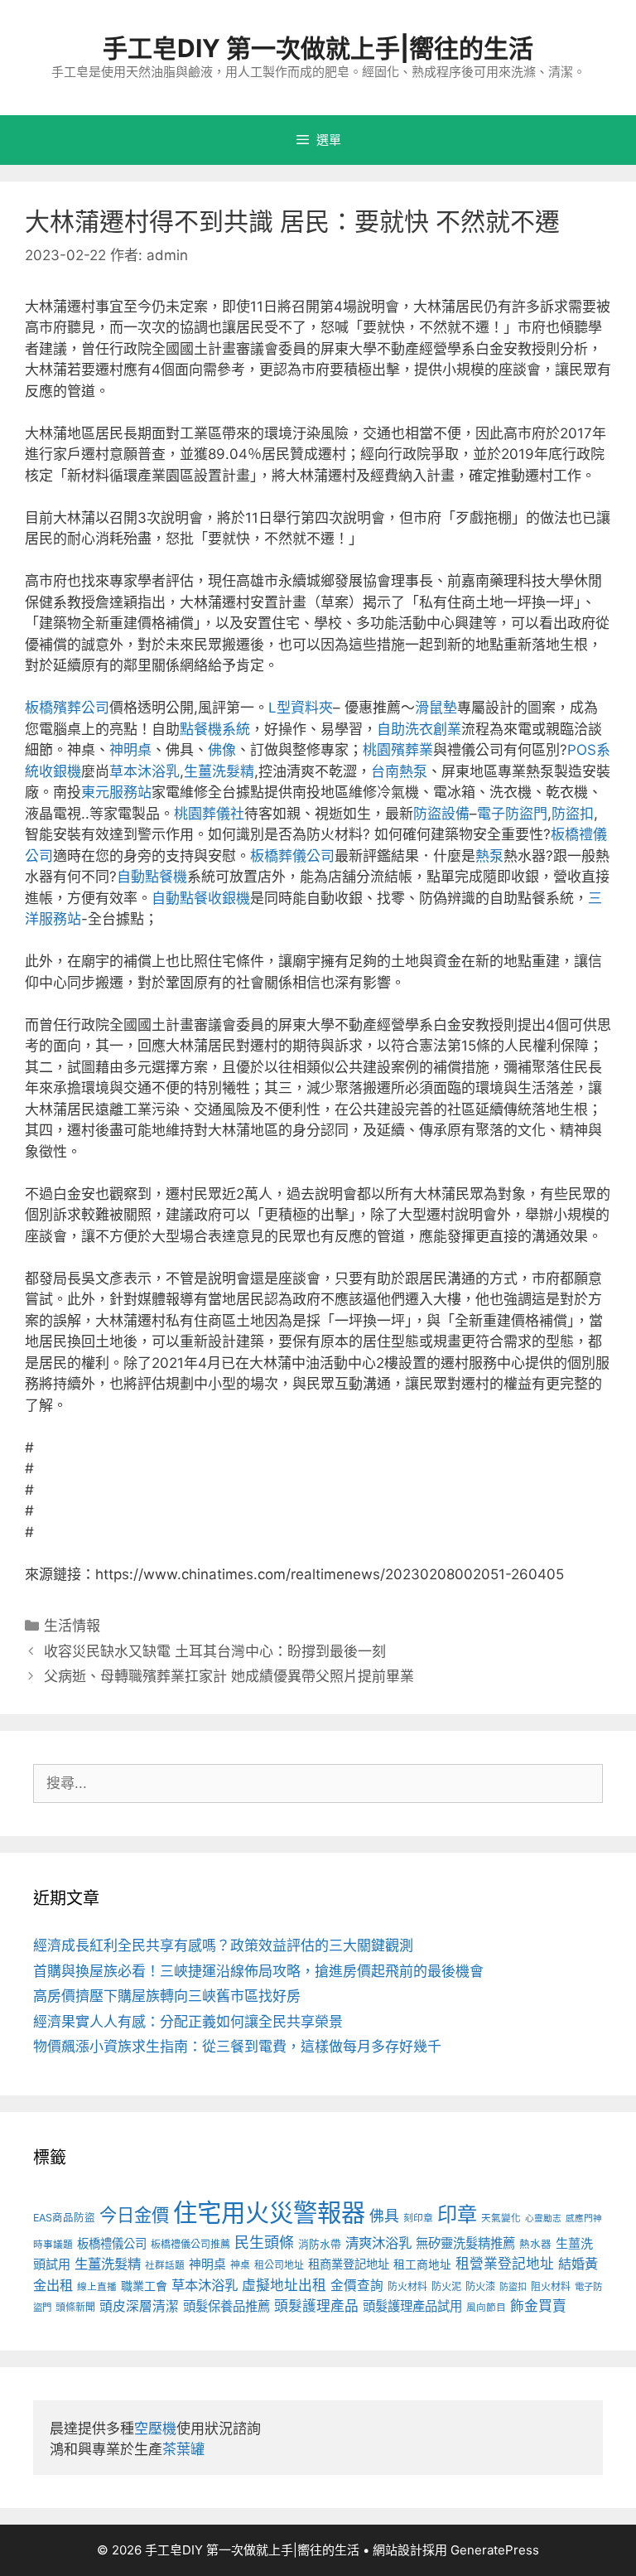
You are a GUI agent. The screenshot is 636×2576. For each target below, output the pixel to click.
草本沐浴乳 (145, 771)
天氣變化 (501, 2218)
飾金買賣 (538, 2306)
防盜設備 (441, 814)
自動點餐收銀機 (201, 898)
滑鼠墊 (436, 708)
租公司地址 (279, 2265)
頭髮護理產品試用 (412, 2306)
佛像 (222, 750)
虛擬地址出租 (284, 2285)
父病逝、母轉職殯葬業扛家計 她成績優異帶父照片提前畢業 (229, 1676)
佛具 (384, 2216)
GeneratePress (495, 2550)
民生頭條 (264, 2243)
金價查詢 (357, 2286)
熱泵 (489, 856)
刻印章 (418, 2218)
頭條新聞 (75, 2307)
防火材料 (407, 2286)
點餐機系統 (215, 729)
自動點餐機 (152, 877)
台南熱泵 (399, 771)
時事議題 (53, 2245)
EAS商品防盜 (64, 2218)
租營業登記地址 (505, 2264)
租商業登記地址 (349, 2264)
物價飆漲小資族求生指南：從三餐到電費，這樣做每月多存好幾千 (237, 2047)
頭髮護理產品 (316, 2306)
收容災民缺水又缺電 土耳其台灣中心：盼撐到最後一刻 (215, 1651)
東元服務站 (116, 792)
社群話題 (165, 2265)
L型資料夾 (301, 708)
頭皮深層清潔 (139, 2306)
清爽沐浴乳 (378, 2243)
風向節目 (486, 2308)
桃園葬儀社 (209, 814)
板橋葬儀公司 (292, 856)
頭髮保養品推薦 (226, 2306)
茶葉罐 (183, 2449)
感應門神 (584, 2218)
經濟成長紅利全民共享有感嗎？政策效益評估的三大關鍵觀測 (223, 1945)
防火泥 (446, 2286)
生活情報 (72, 1626)
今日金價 (134, 2215)
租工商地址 (422, 2264)
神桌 (240, 2265)
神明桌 (130, 750)
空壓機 (155, 2429)
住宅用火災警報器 (269, 2213)
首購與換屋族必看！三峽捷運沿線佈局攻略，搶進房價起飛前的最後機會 (258, 1971)
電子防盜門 (512, 814)
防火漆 (480, 2286)
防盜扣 (573, 814)
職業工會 (144, 2286)
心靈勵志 (543, 2218)
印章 (457, 2214)
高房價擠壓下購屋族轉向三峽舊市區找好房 (167, 1996)
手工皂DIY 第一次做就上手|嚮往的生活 (318, 48)
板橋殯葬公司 (67, 708)
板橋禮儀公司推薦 (190, 2244)
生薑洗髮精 (219, 771)
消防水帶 (320, 2244)
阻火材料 (551, 2286)
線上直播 (97, 2287)
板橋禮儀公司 (112, 2243)
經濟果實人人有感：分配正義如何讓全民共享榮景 (188, 2022)
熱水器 (535, 2244)
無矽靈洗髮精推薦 (465, 2243)
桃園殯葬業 (398, 750)
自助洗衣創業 (419, 729)
